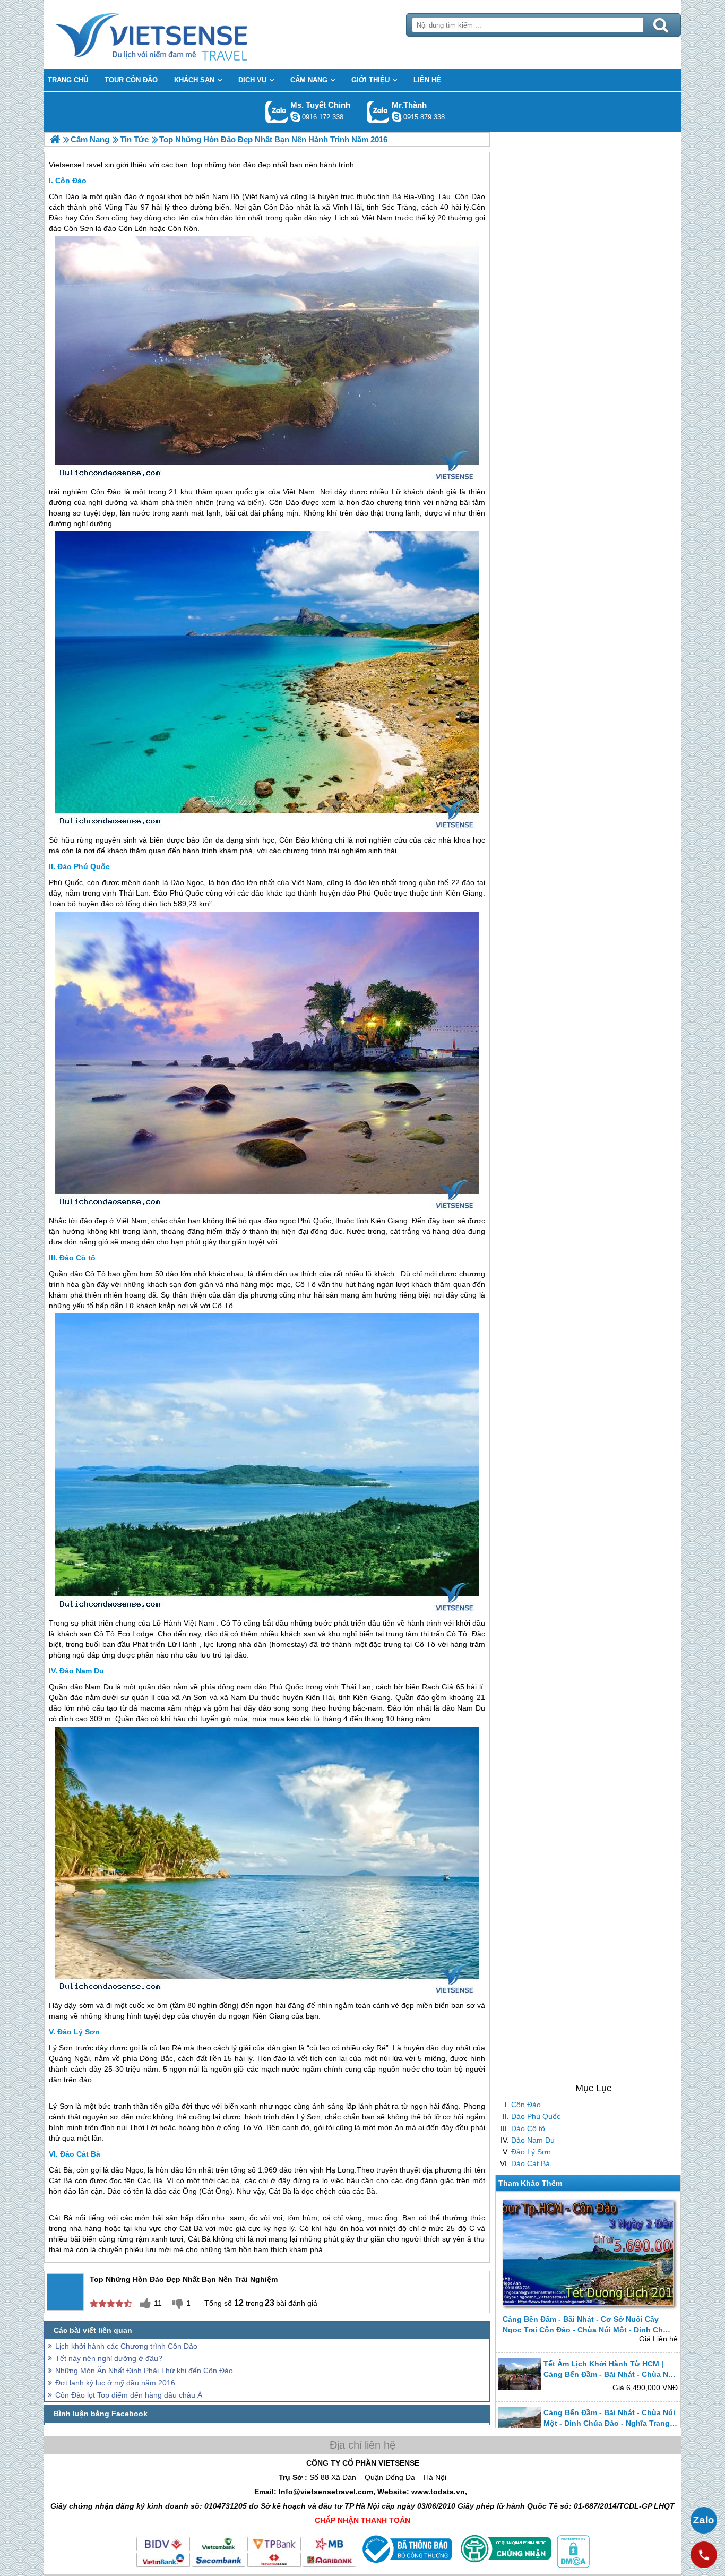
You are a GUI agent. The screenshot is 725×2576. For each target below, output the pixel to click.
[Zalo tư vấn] (704, 2520)
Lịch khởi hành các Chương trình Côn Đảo (126, 2566)
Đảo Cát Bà (530, 2163)
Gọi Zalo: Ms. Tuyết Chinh (277, 112)
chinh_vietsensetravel (295, 117)
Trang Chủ (178, 35)
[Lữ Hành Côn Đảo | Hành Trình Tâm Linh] (55, 139)
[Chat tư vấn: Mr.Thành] (396, 117)
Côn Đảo (526, 2105)
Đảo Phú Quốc (536, 2116)
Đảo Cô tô (528, 2128)
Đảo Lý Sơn (531, 2151)
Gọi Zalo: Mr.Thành (378, 112)
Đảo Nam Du (533, 2140)
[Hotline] (704, 2555)
